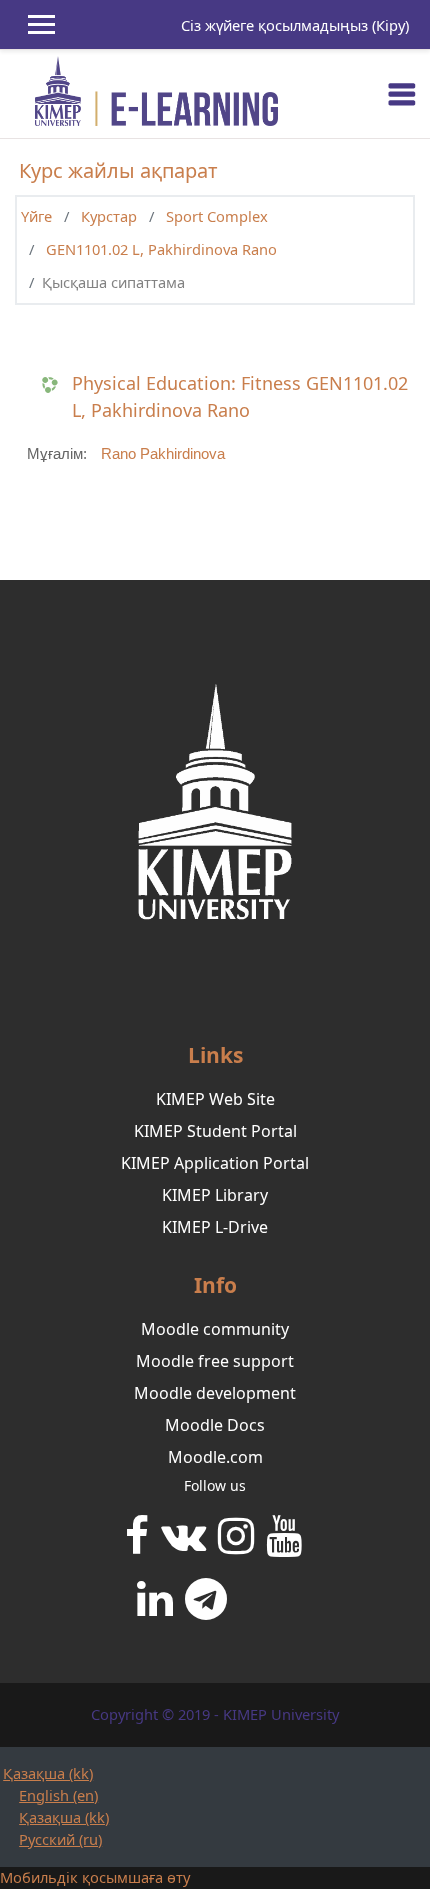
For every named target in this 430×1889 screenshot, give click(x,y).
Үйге (36, 216)
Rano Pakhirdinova (163, 454)
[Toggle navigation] (402, 94)
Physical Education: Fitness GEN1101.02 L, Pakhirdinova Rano (240, 396)
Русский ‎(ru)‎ (60, 1839)
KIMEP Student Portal (215, 1131)
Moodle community (215, 1329)
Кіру (390, 25)
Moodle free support (215, 1361)
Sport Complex (217, 216)
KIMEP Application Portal (215, 1163)
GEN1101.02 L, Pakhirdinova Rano (161, 249)
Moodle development (215, 1393)
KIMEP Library (215, 1195)
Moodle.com (215, 1457)
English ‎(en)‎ (58, 1795)
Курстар (109, 216)
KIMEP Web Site (215, 1099)
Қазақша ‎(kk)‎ (48, 1773)
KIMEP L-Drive (215, 1227)
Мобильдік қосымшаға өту (95, 1877)
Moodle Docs (215, 1425)
